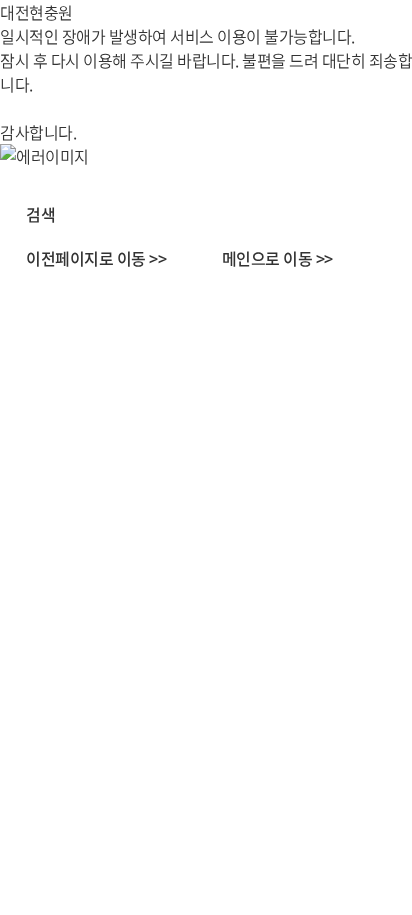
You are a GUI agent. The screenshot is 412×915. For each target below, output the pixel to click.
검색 (40, 214)
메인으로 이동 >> (277, 258)
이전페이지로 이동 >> (96, 258)
